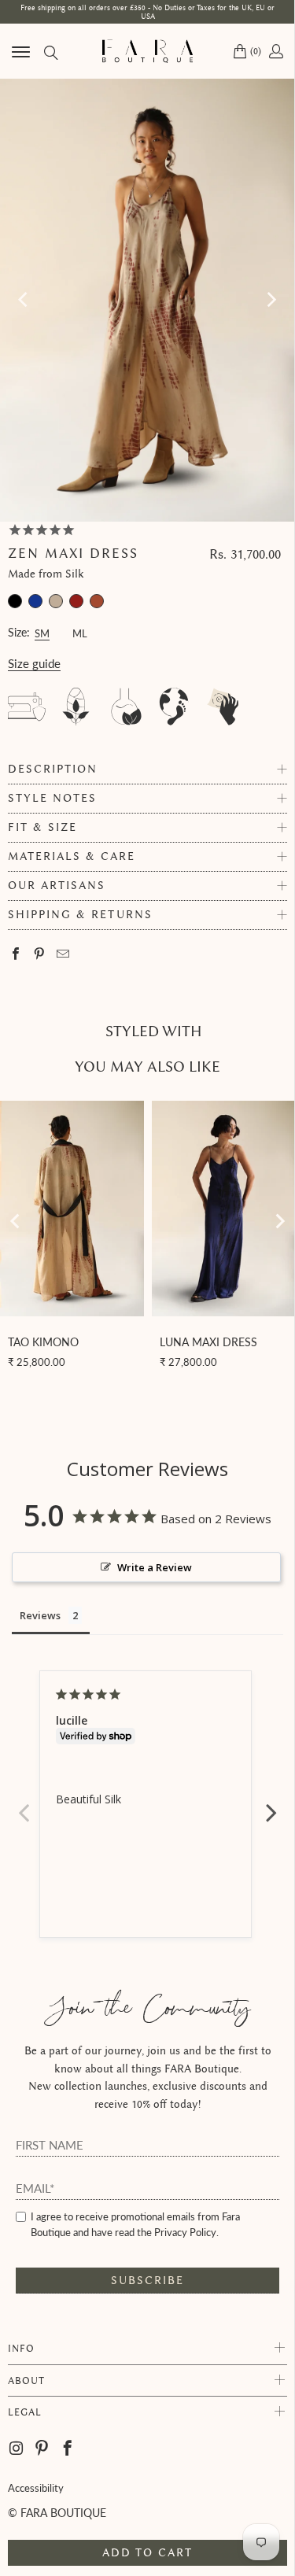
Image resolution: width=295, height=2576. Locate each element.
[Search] (50, 52)
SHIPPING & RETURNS (80, 915)
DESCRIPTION (53, 769)
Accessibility (36, 2488)
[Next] (271, 300)
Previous (24, 1804)
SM (42, 631)
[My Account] (275, 51)
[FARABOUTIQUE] (148, 51)
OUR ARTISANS (57, 886)
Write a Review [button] (155, 1567)
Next (271, 1804)
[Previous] (24, 300)
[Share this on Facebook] (16, 955)
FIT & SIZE (42, 827)
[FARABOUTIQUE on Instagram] (17, 2449)
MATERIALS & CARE (72, 856)
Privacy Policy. (186, 2232)
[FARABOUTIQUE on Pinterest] (42, 2449)
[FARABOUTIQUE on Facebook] (68, 2449)
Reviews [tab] (40, 1615)
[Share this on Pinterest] (40, 955)
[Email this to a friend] (63, 955)
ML (80, 631)
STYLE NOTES (52, 798)
